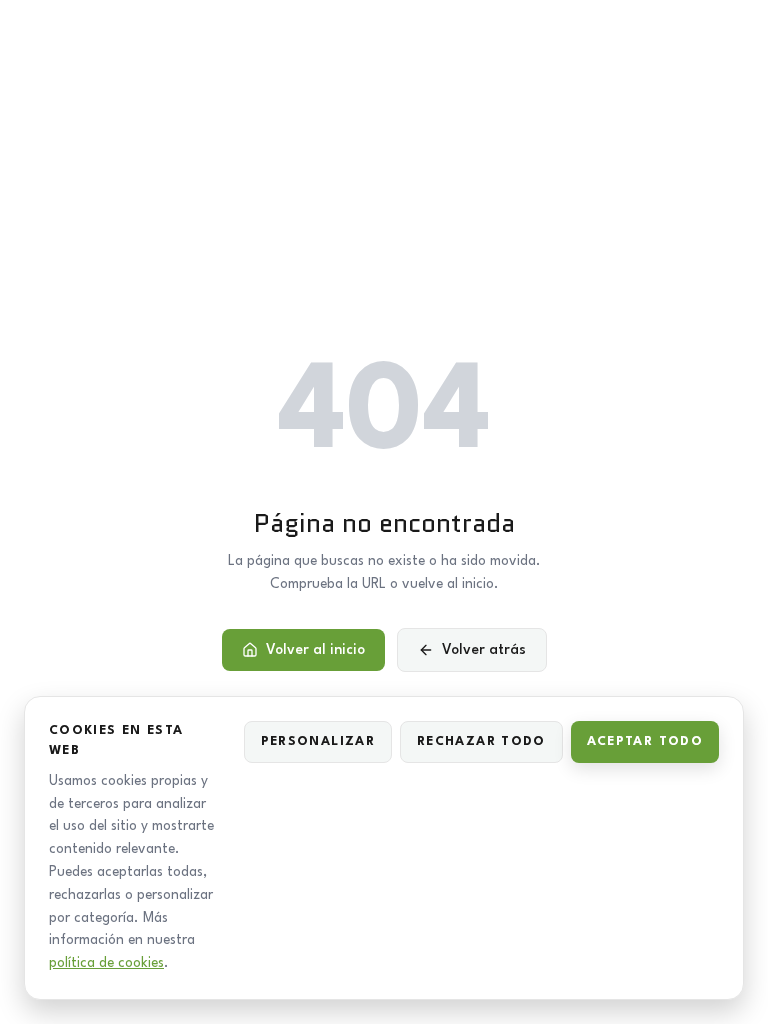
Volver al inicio (315, 650)
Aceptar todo (645, 741)
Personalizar (318, 741)
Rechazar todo (481, 741)
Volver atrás (484, 650)
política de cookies (106, 963)
